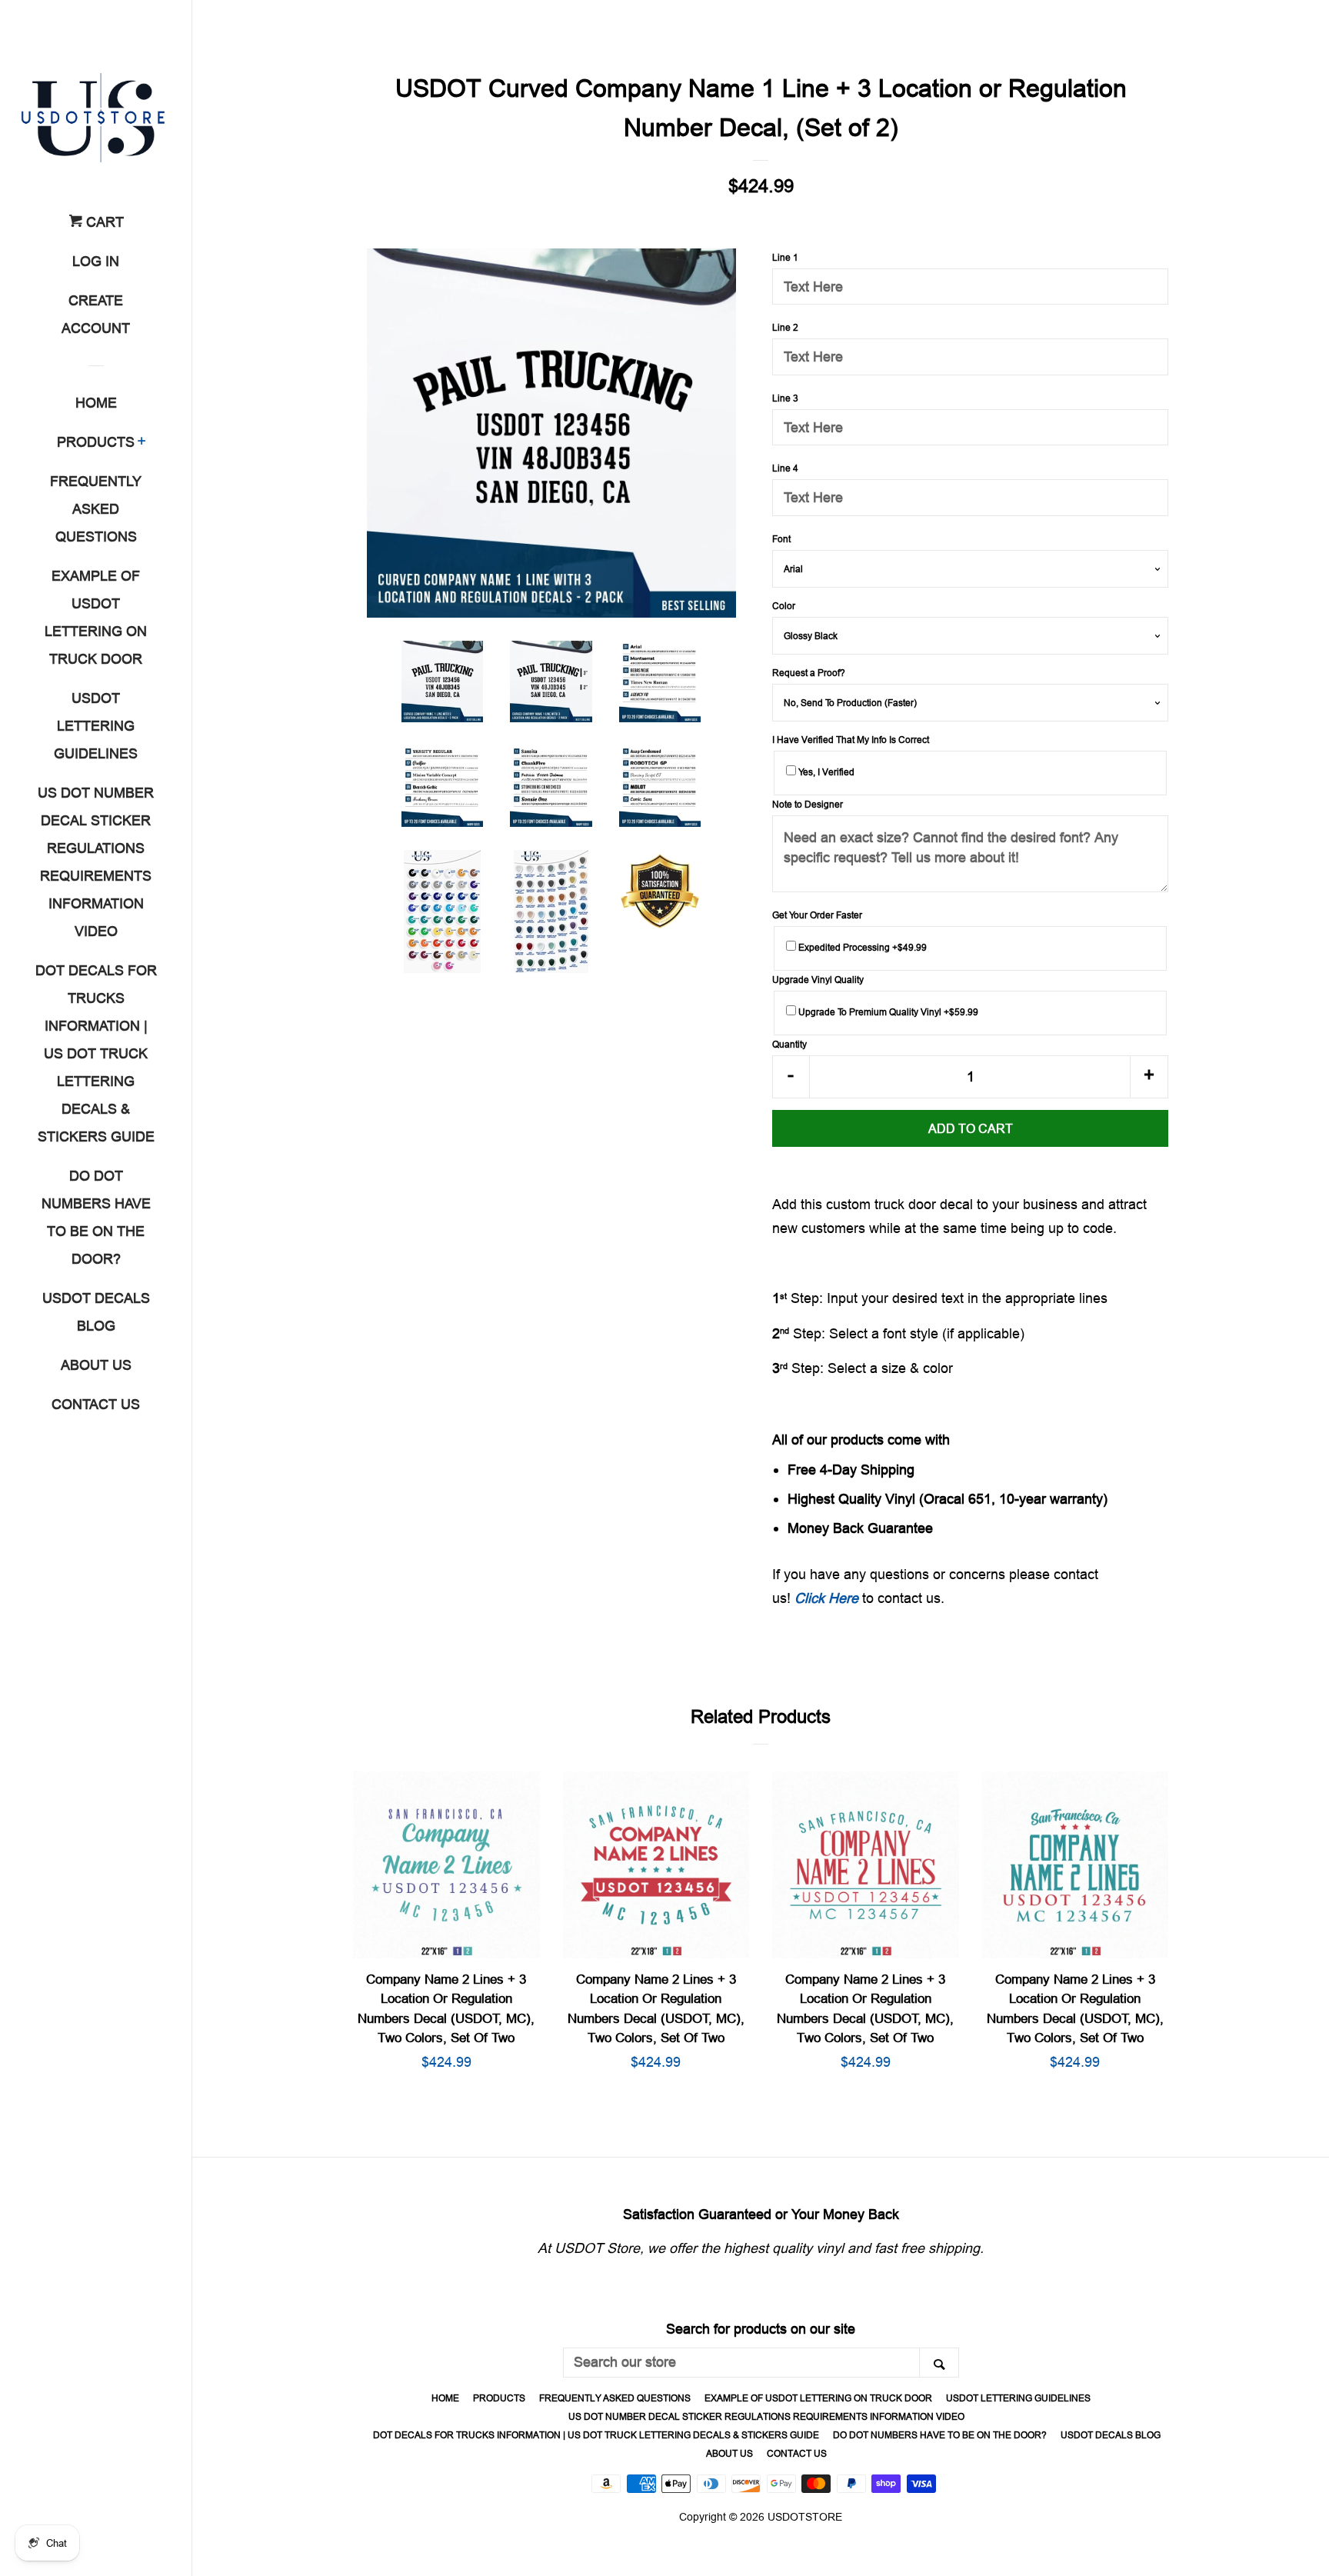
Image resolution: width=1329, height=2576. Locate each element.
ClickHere (826, 1598)
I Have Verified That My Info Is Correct (851, 740)
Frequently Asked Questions (96, 509)
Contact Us (96, 1404)
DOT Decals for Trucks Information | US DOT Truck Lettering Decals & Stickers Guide (96, 1053)
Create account (96, 314)
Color (784, 606)
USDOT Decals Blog (96, 1312)
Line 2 (785, 327)
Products (96, 442)
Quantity (789, 1044)
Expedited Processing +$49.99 (861, 947)
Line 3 (785, 398)
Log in (96, 261)
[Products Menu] (142, 443)
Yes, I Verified (825, 772)
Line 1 (785, 257)
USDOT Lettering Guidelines (96, 726)
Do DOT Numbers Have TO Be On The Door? (96, 1217)
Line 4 (785, 468)
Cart (103, 222)
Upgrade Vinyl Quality (818, 980)
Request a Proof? (809, 673)
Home (96, 403)
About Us (96, 1365)
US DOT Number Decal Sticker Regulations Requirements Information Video (96, 862)
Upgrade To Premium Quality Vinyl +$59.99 (887, 1012)
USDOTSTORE (805, 2517)
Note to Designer (808, 804)
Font (781, 539)
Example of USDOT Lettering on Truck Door (96, 617)
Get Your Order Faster (817, 915)
